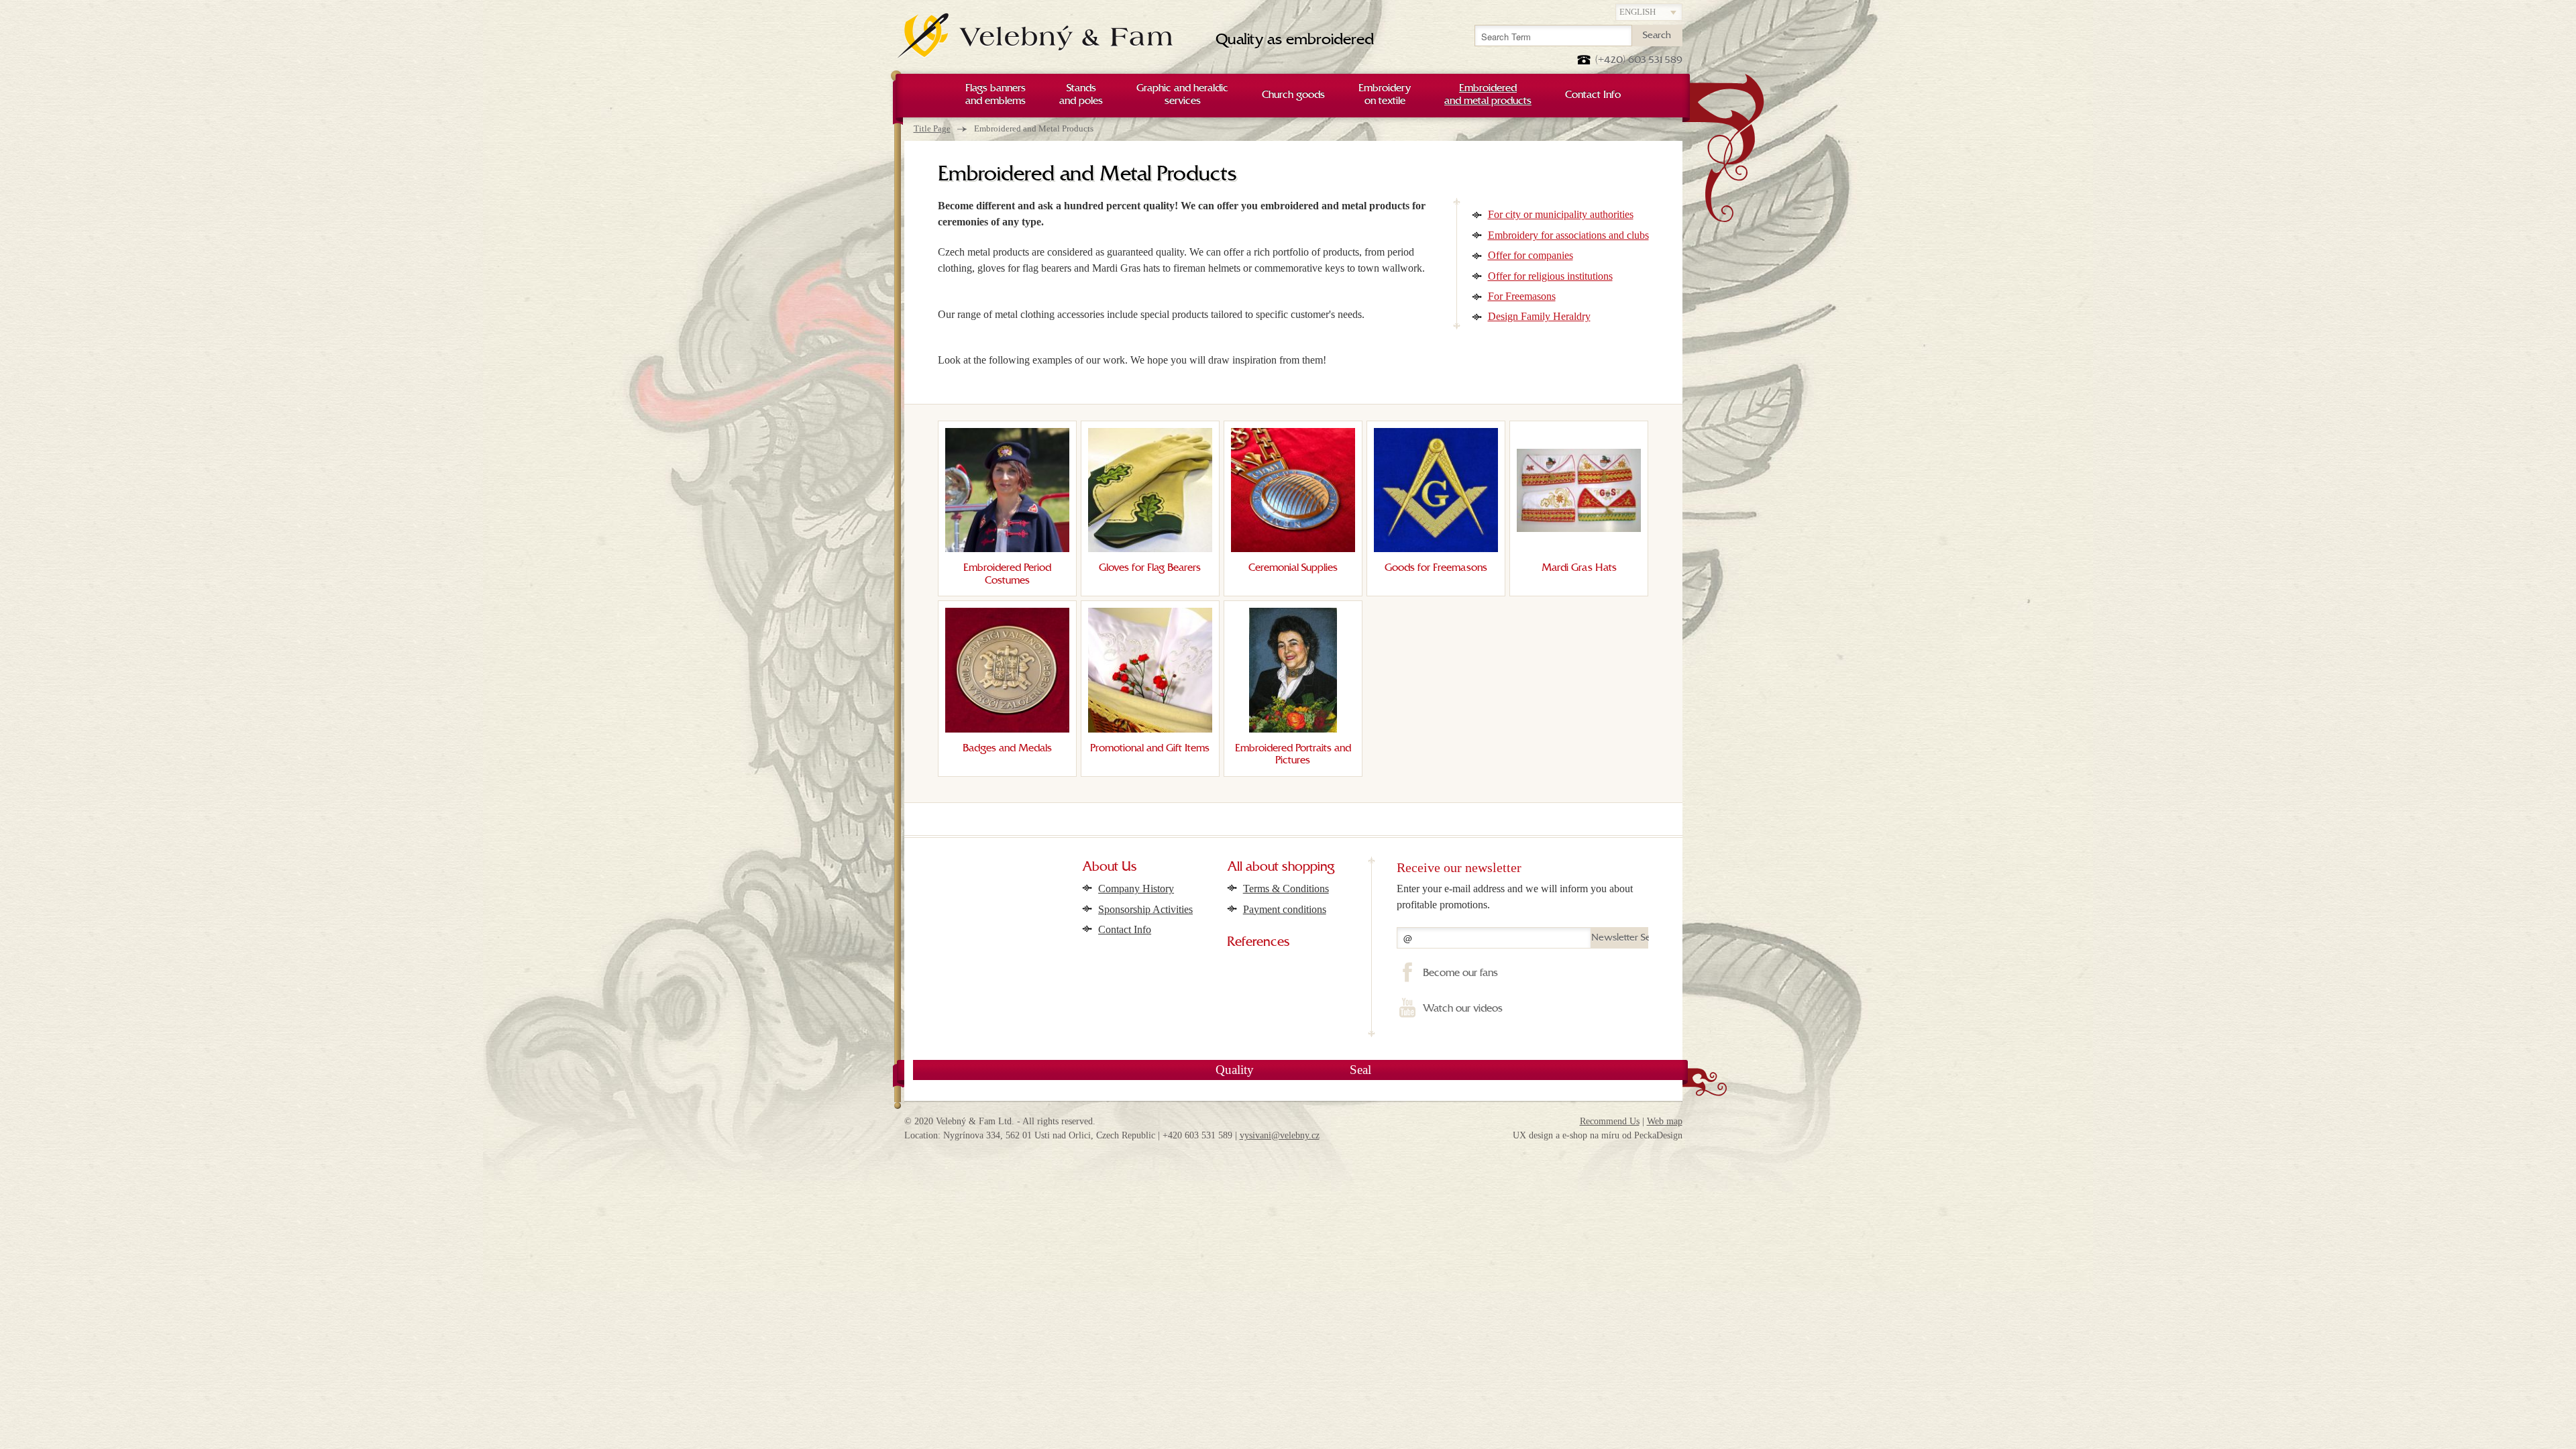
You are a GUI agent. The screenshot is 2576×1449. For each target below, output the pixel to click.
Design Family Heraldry (1539, 316)
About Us (1110, 867)
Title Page (932, 128)
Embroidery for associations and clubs (1568, 235)
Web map (1665, 1121)
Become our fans (1460, 973)
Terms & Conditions (1286, 889)
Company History (1136, 889)
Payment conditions (1285, 909)
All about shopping (1281, 867)
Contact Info (1125, 929)
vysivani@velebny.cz (1280, 1135)
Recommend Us (1610, 1121)
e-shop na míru (1591, 1135)
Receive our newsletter (1459, 867)
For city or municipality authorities (1561, 214)
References (1258, 943)
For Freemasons (1522, 296)
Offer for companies (1531, 255)
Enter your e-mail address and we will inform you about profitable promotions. (1515, 897)
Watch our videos (1462, 1009)
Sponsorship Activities (1145, 909)
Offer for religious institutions (1550, 276)
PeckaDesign (1658, 1135)
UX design (1533, 1135)
